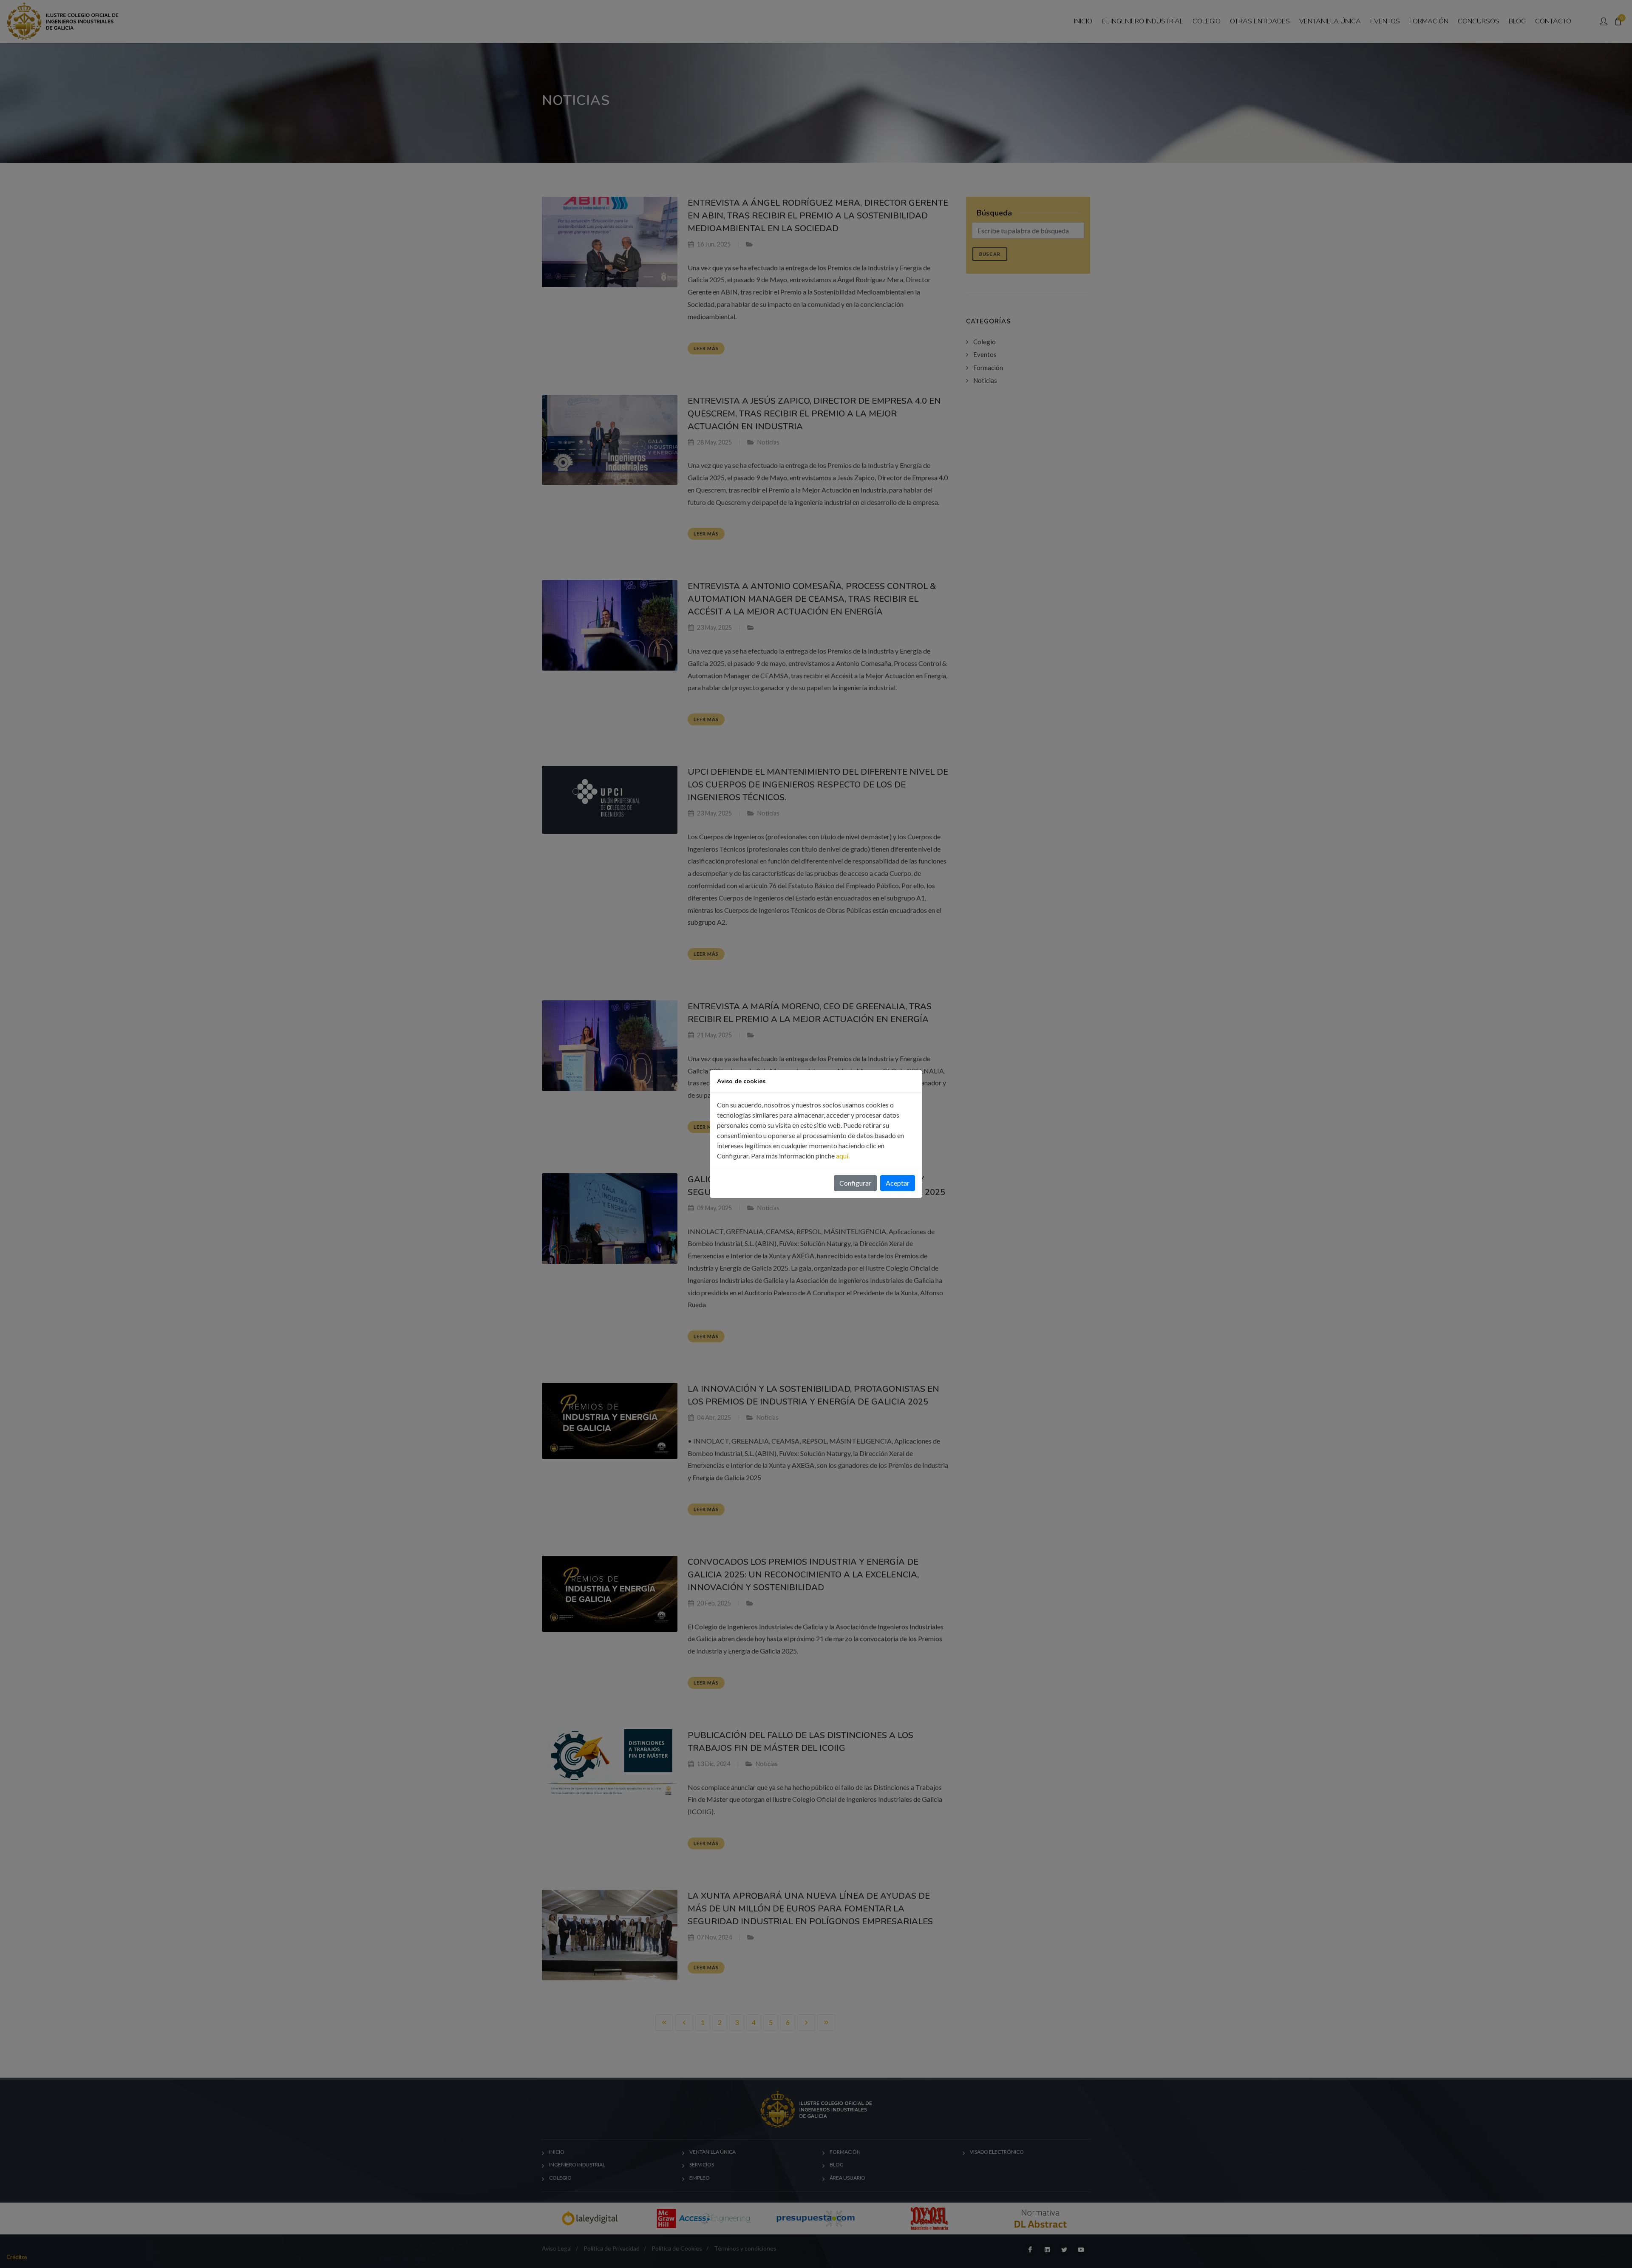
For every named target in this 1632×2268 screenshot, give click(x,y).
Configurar (855, 1183)
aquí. (843, 1156)
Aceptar (898, 1183)
